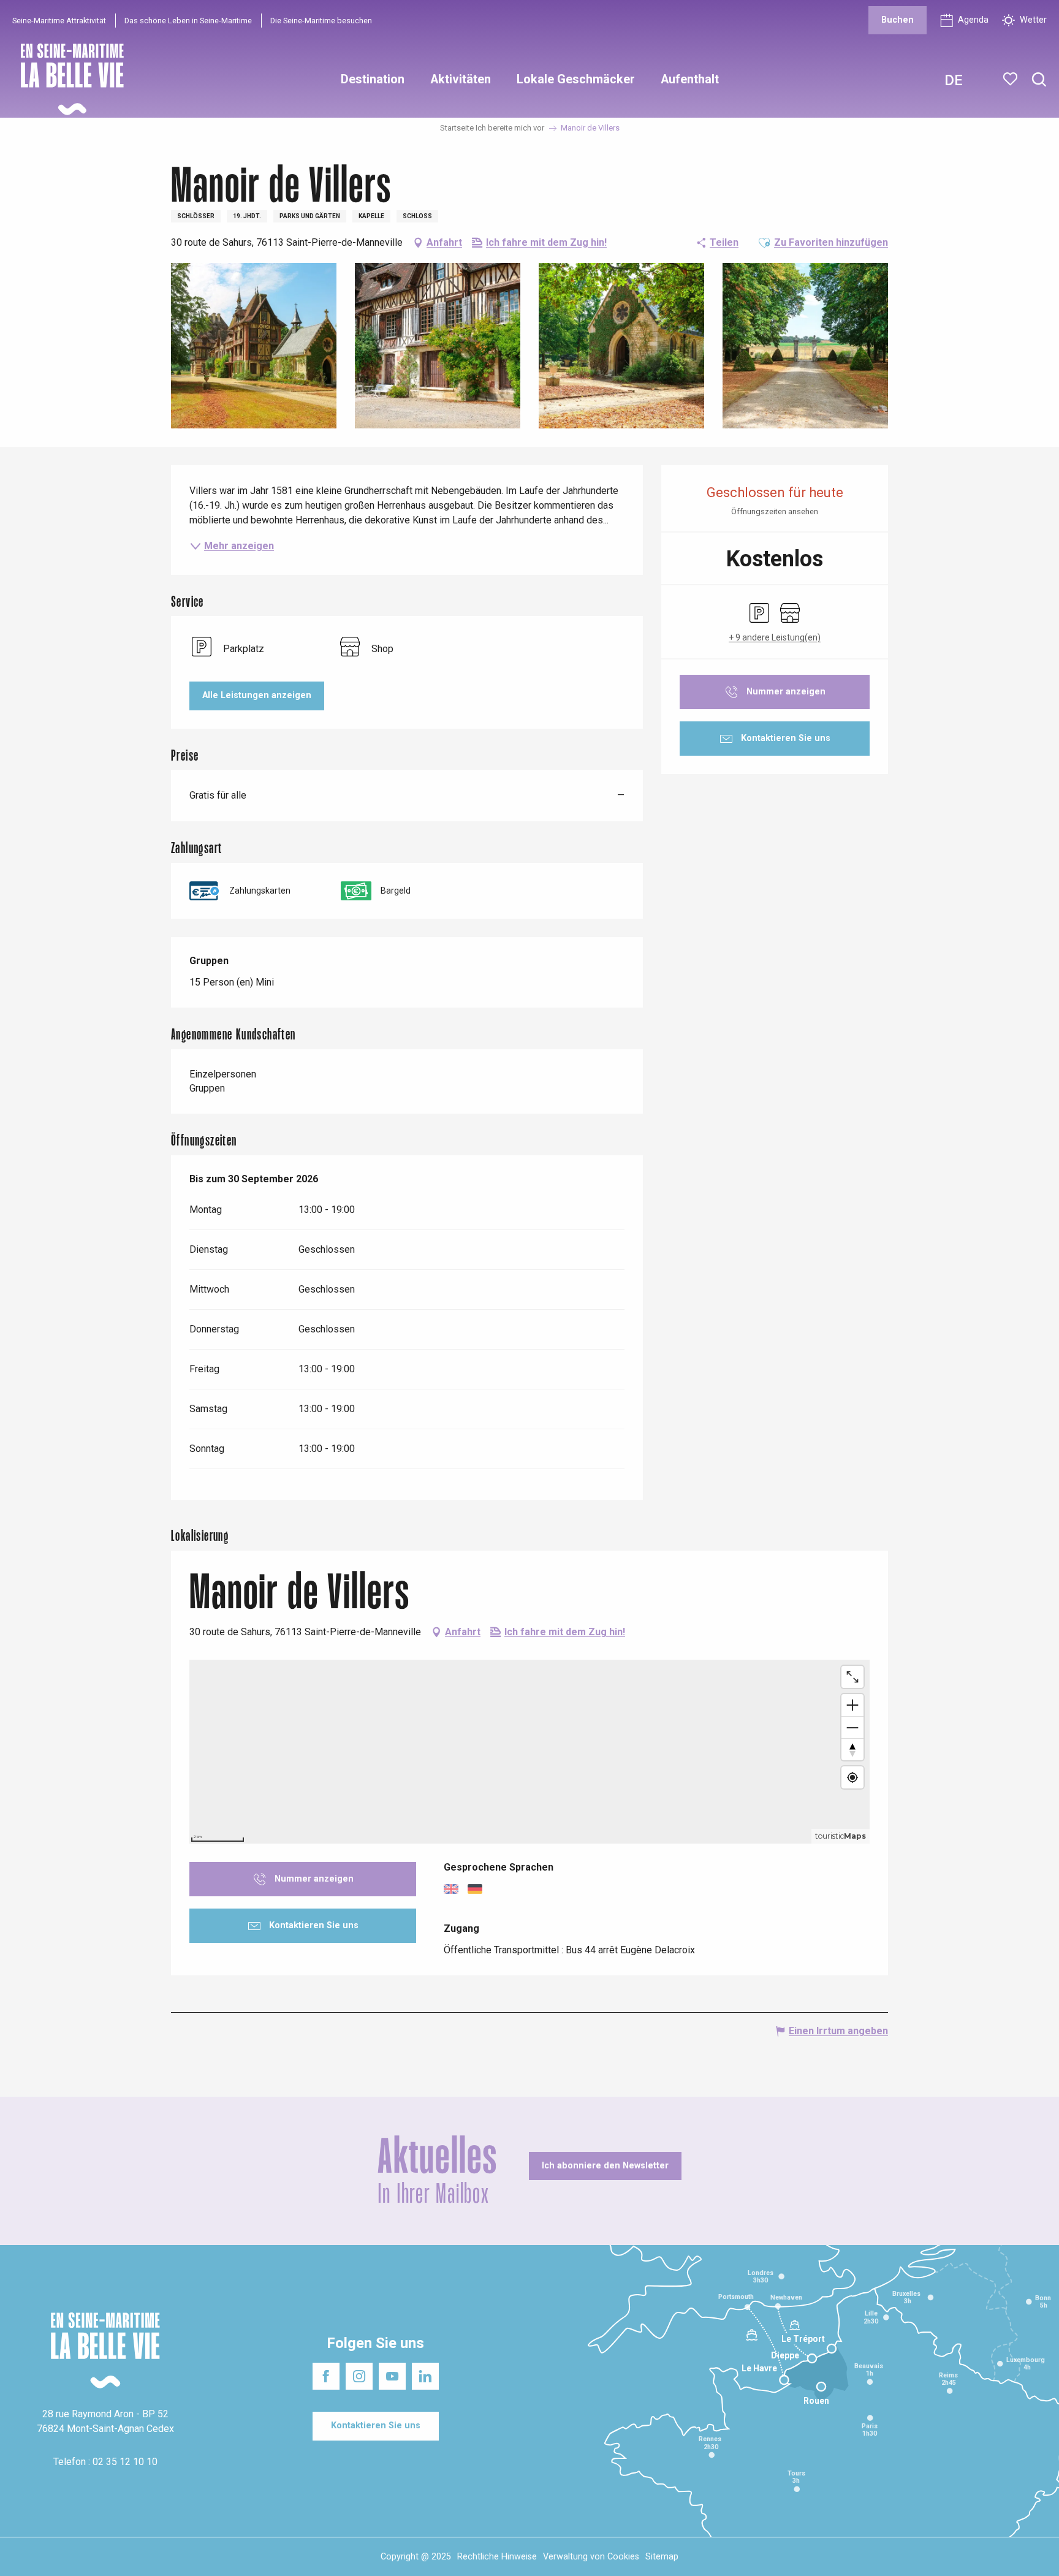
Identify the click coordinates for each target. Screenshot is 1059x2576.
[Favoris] (1012, 79)
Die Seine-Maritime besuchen (321, 21)
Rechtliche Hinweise (497, 2557)
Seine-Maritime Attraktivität (59, 21)
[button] (1039, 80)
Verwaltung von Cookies (591, 2557)
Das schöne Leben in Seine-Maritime (188, 21)
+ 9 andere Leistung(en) (775, 637)
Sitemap (662, 2557)
